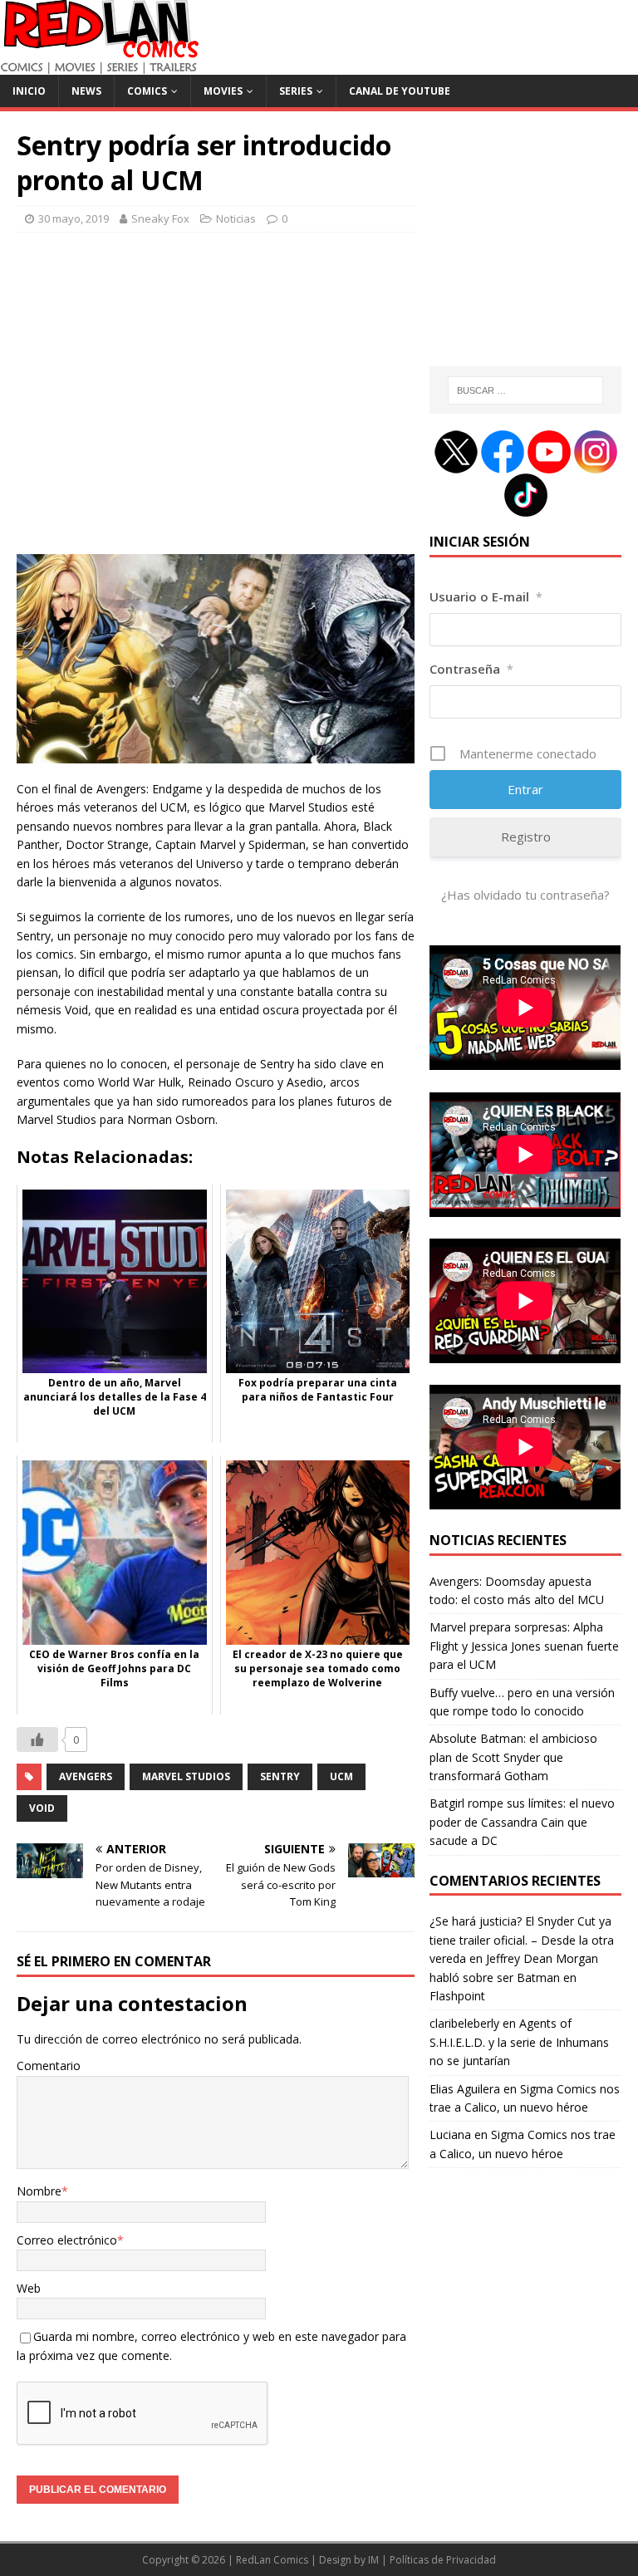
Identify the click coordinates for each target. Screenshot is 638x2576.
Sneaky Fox (160, 218)
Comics (147, 91)
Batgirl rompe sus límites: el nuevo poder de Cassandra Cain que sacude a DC (522, 1822)
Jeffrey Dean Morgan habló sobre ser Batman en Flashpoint (514, 1977)
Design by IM (349, 2560)
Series (296, 91)
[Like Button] (37, 1739)
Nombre (39, 2191)
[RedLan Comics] (99, 65)
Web (29, 2288)
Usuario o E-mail (486, 596)
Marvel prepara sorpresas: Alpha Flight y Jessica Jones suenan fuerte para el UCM (524, 1646)
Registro (526, 837)
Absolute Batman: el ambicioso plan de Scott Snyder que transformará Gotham (513, 1757)
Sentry (280, 1776)
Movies (223, 91)
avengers (86, 1776)
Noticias (236, 218)
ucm (341, 1776)
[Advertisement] (216, 403)
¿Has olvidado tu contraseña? (525, 895)
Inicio (29, 91)
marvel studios (186, 1776)
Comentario (49, 2066)
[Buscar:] (525, 390)
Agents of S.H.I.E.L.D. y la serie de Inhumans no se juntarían (519, 2042)
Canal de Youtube (400, 91)
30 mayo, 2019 (74, 218)
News (86, 91)
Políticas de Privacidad (443, 2560)
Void (42, 1808)
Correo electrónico (67, 2240)
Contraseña (471, 669)
